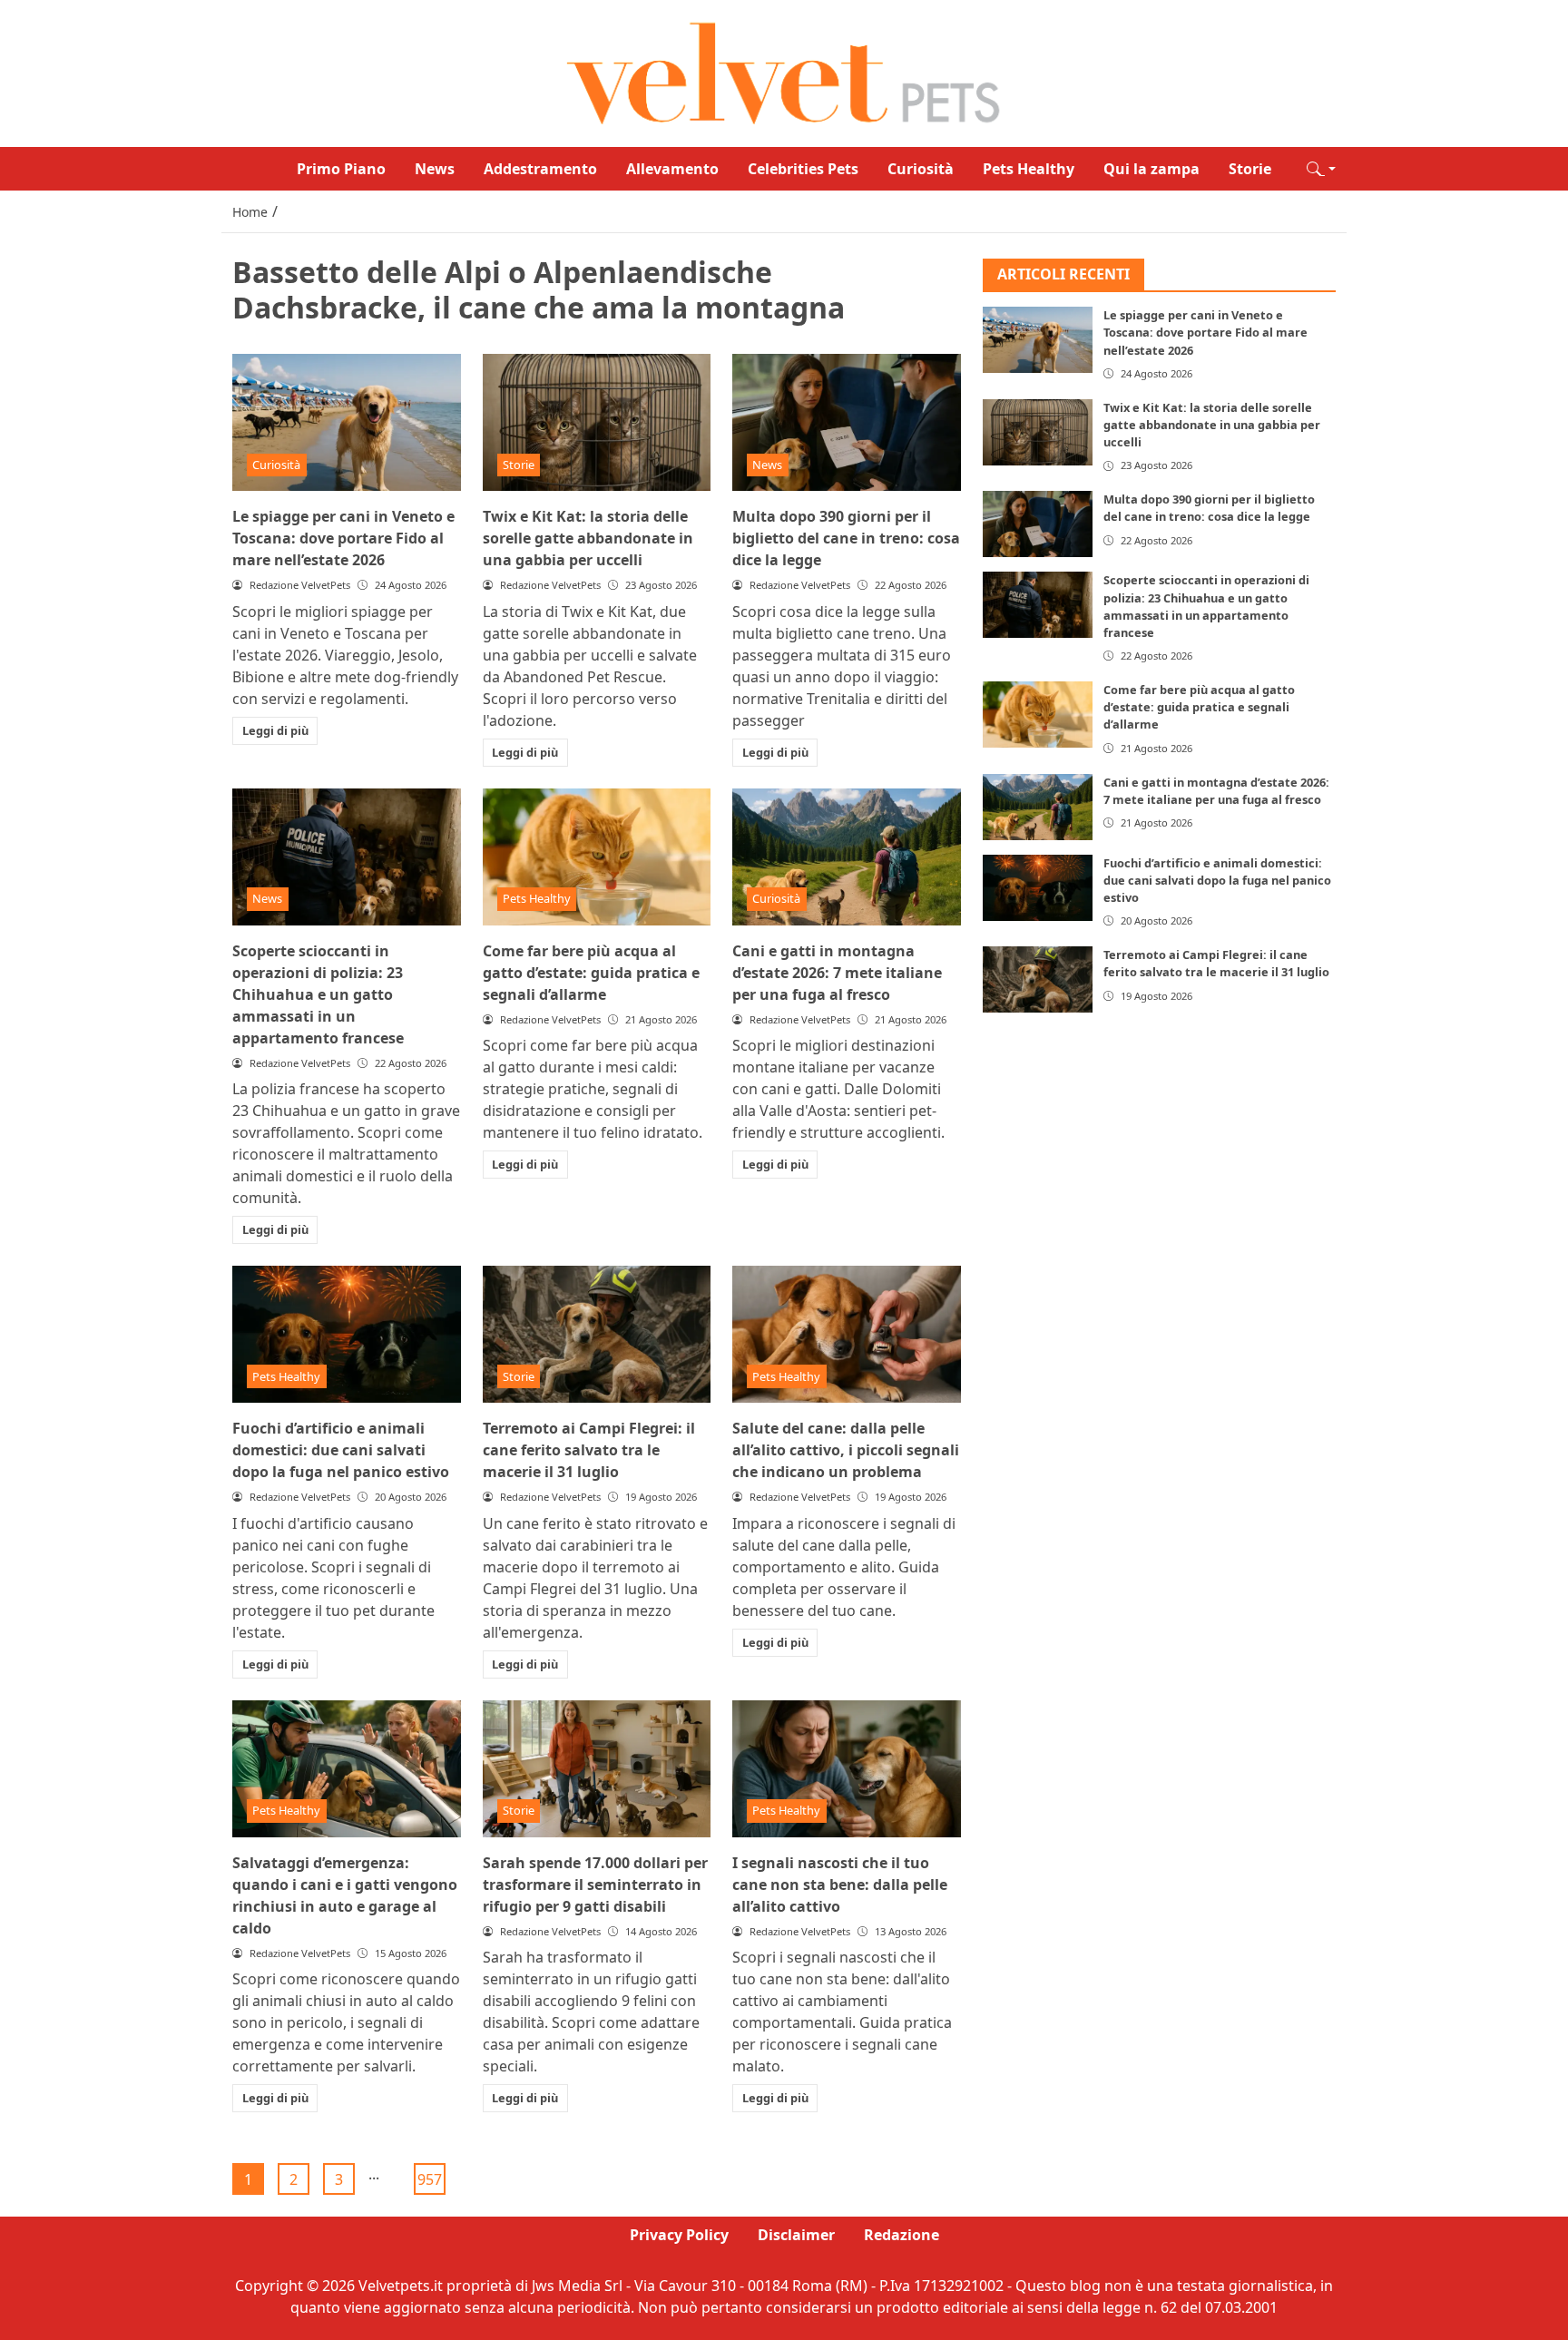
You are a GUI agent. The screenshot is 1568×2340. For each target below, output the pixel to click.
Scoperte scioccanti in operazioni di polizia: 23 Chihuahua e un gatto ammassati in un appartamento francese (318, 994)
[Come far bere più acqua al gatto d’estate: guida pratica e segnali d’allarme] (597, 857)
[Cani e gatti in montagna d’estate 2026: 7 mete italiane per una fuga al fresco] (847, 857)
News (435, 169)
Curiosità (921, 169)
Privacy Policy (679, 2235)
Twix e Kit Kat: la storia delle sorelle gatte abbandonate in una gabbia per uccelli (588, 538)
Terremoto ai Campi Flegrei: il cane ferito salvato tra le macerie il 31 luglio (589, 1450)
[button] (1321, 169)
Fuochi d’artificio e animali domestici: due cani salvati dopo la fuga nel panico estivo (341, 1450)
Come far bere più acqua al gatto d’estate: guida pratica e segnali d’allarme (591, 973)
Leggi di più (275, 730)
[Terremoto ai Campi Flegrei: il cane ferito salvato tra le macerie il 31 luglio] (597, 1334)
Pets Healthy (1029, 169)
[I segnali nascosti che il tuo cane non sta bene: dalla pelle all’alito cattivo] (847, 1769)
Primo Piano (341, 169)
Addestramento (540, 169)
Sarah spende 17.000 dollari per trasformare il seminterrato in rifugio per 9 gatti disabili (595, 1885)
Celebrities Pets (803, 169)
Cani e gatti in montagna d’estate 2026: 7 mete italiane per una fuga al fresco (837, 973)
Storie (1250, 169)
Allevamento (672, 169)
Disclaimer (796, 2235)
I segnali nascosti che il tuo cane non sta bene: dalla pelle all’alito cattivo (840, 1885)
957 (430, 2179)
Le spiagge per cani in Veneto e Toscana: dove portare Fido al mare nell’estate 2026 (343, 538)
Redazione (902, 2235)
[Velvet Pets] (784, 72)
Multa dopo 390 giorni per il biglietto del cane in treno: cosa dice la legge (846, 538)
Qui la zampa (1151, 169)
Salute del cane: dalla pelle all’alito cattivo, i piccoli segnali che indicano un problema (846, 1450)
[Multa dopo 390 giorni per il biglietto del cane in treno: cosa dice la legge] (847, 422)
